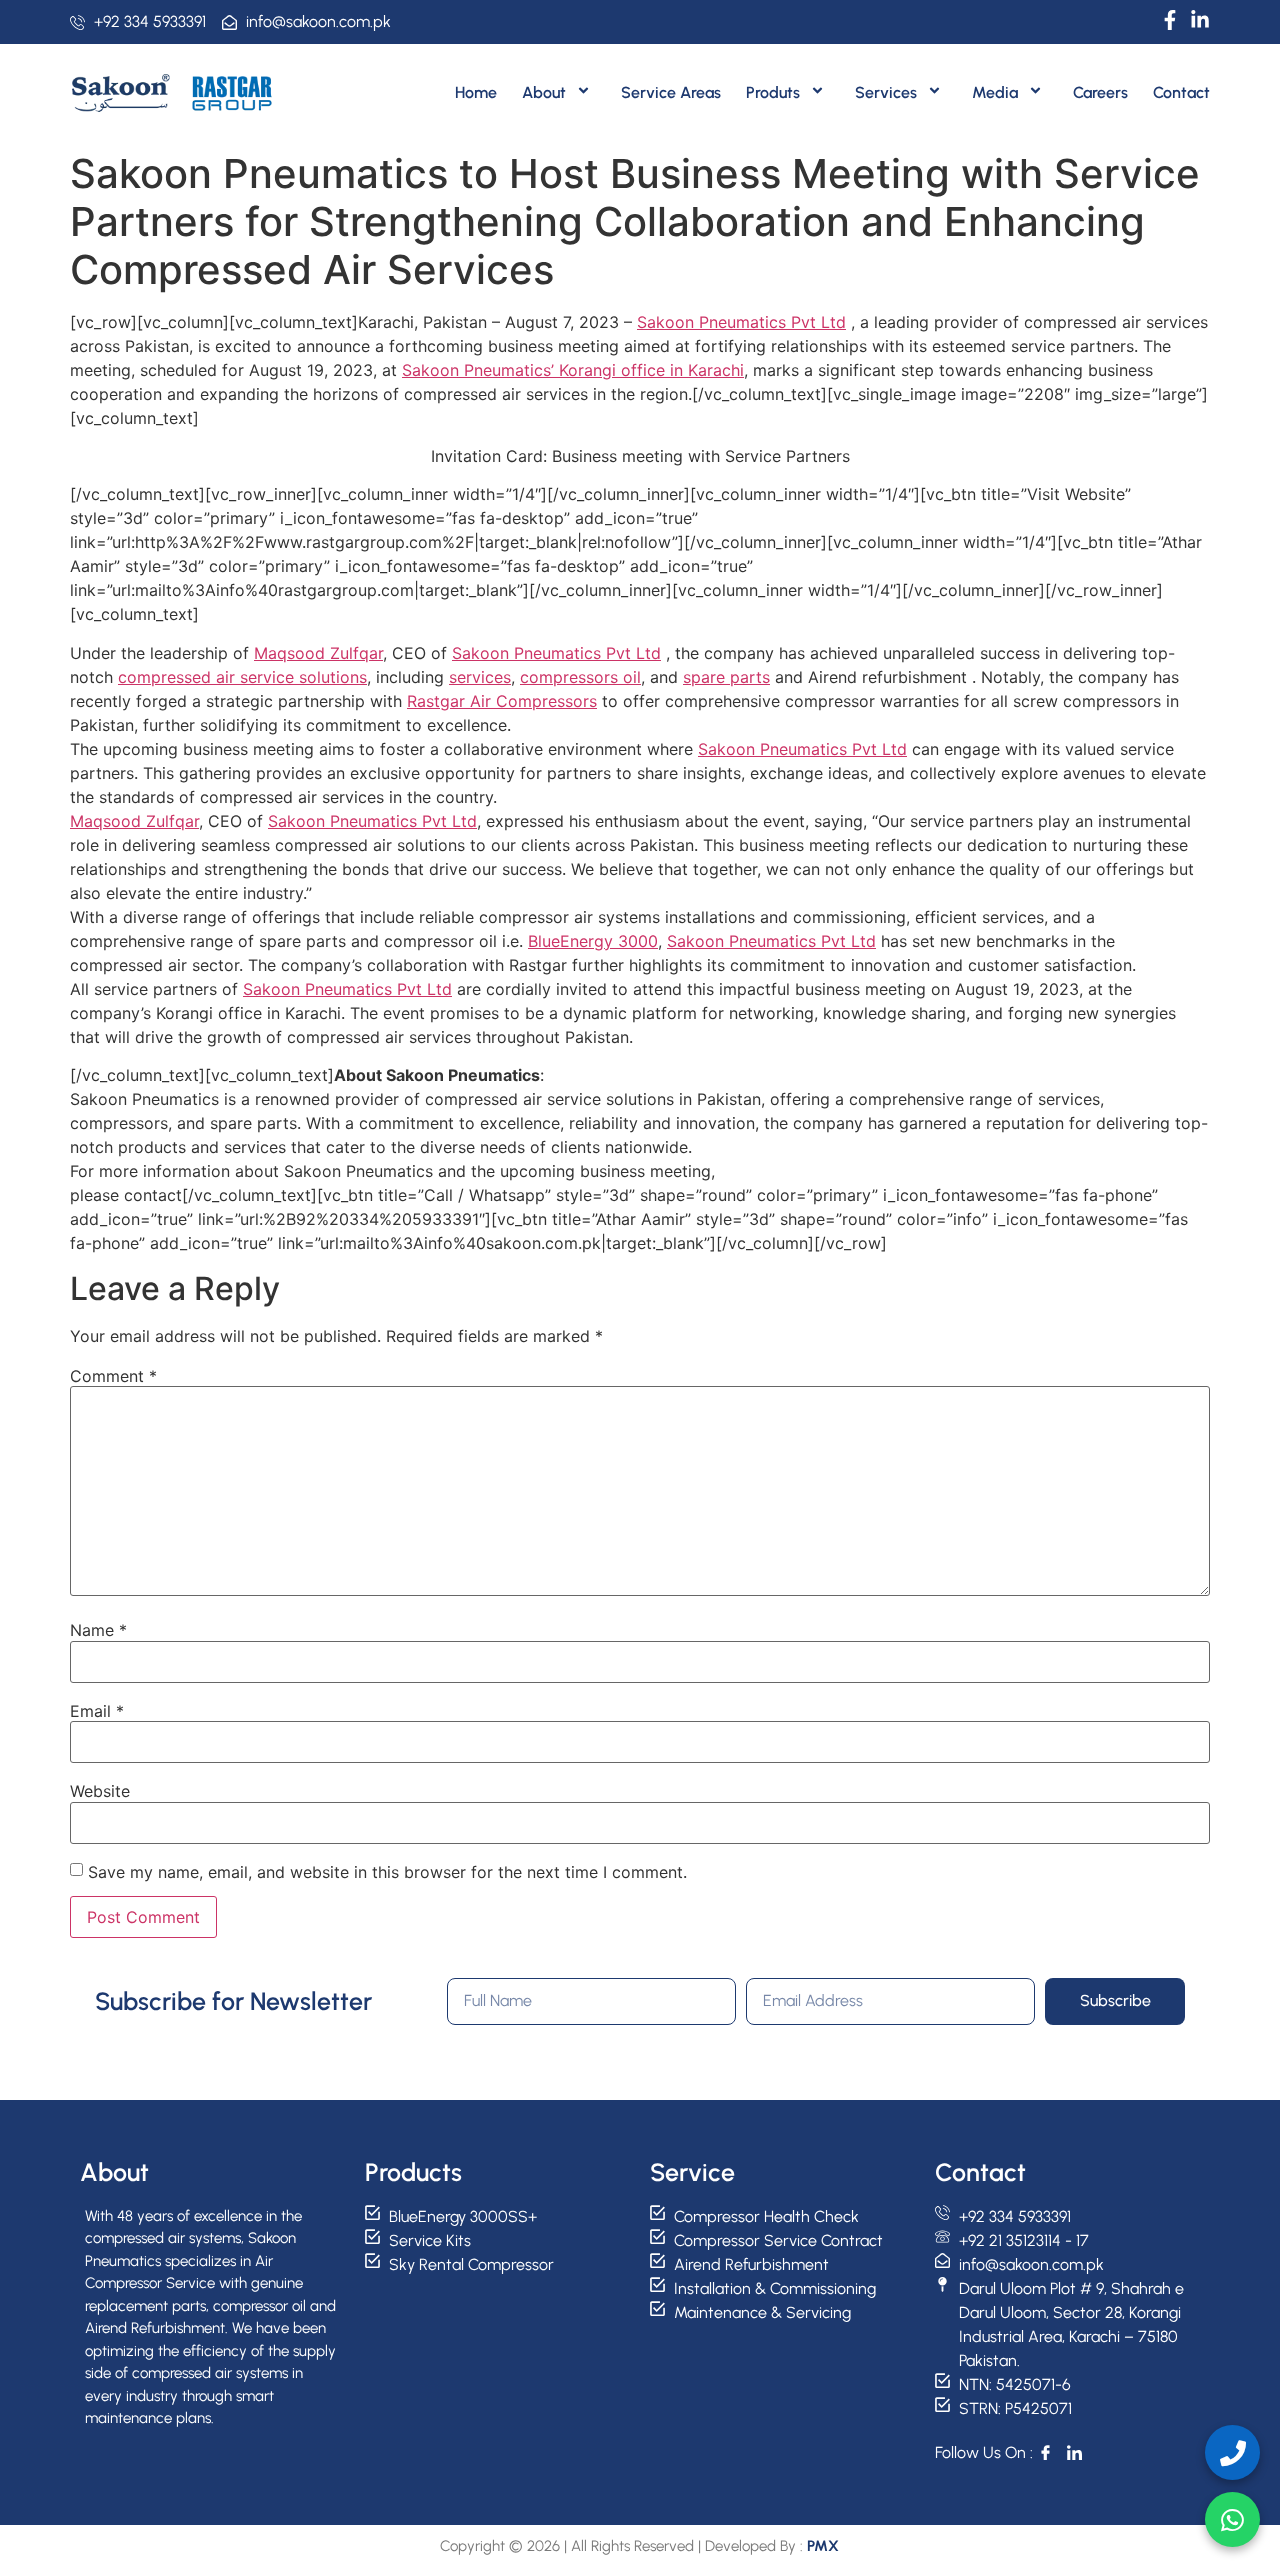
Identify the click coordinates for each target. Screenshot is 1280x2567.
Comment (113, 1376)
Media (995, 92)
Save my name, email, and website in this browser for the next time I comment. (387, 1872)
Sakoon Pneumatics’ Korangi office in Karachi (573, 370)
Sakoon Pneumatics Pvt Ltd (741, 322)
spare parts (726, 677)
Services (886, 92)
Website (100, 1791)
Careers (1100, 92)
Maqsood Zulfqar (318, 653)
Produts (773, 92)
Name (98, 1630)
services (480, 677)
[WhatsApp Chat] (1232, 2519)
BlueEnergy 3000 (593, 941)
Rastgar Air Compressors (502, 701)
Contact (1181, 92)
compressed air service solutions (242, 677)
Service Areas (671, 92)
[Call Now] (1232, 2452)
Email (97, 1711)
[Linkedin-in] (1200, 20)
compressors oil (580, 677)
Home (476, 92)
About (544, 92)
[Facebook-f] (1170, 20)
